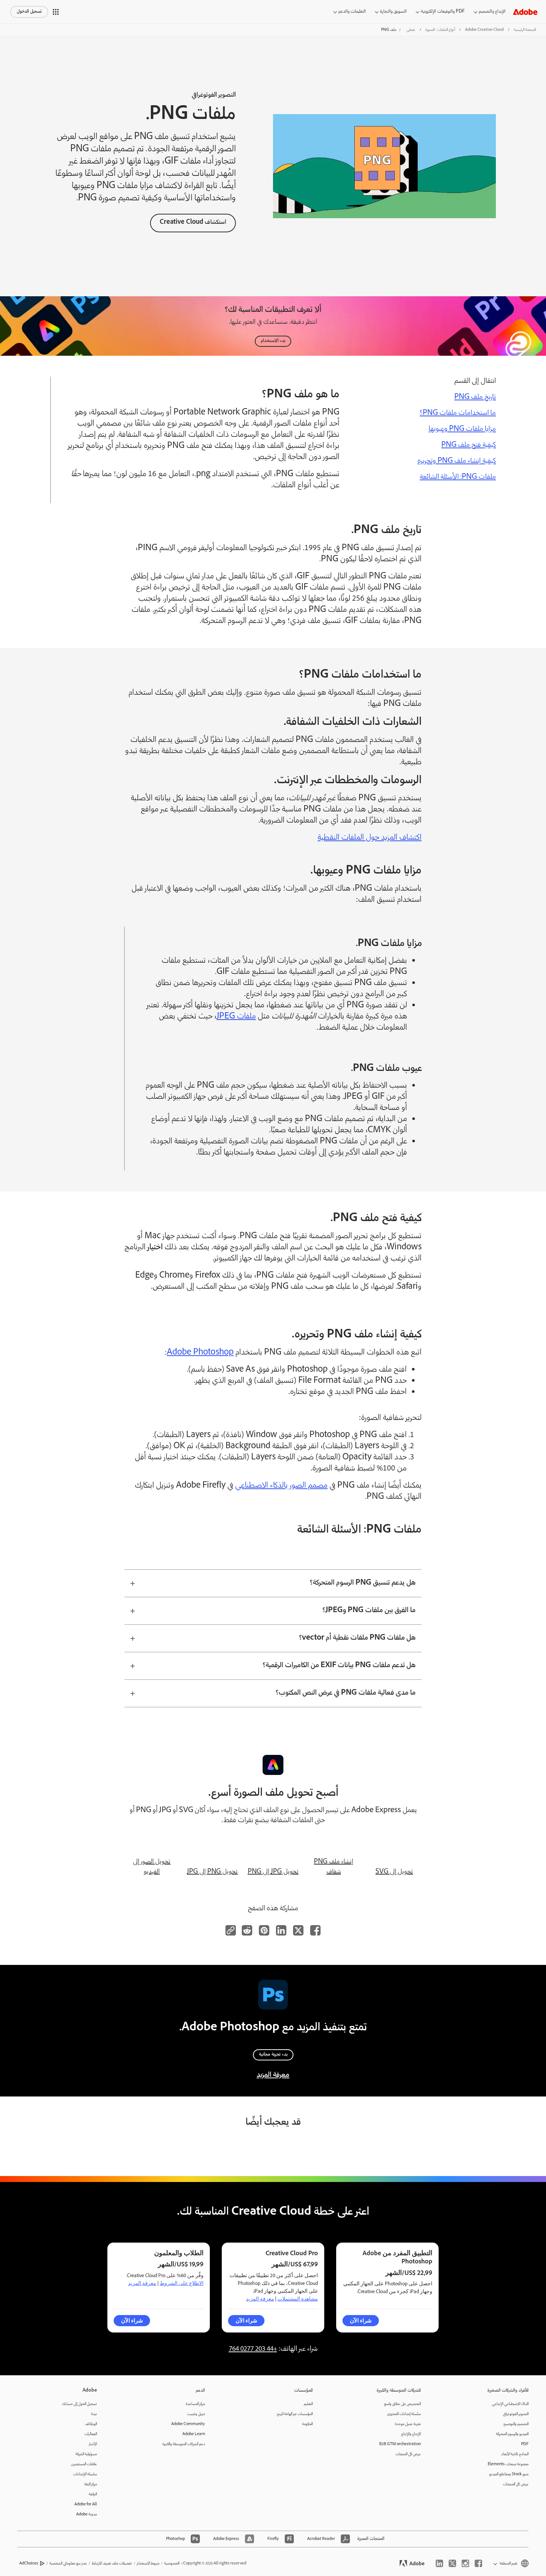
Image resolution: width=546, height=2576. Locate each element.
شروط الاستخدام (148, 2564)
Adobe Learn (194, 2434)
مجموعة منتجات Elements (508, 2464)
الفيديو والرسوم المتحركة (512, 2434)
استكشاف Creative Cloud (193, 222)
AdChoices (29, 2564)
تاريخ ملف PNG (475, 397)
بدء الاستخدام (273, 341)
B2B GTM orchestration (400, 2444)
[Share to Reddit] (247, 1930)
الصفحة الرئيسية (525, 30)
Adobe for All (86, 2504)
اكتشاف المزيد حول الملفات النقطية (370, 838)
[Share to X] (298, 1930)
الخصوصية (172, 2564)
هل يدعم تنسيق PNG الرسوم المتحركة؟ (363, 1583)
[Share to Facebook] (315, 1930)
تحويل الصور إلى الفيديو (152, 1867)
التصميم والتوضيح (516, 2424)
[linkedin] (439, 2563)
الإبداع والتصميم (492, 12)
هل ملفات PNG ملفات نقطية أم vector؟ (357, 1638)
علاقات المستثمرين (84, 2464)
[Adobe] (525, 12)
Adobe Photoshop (200, 1353)
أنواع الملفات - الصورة (440, 30)
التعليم (308, 2404)
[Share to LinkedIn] (281, 1930)
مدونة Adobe (87, 2514)
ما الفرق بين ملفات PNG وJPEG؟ (369, 1611)
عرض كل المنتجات (516, 2484)
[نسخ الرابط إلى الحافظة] (231, 1930)
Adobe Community (188, 2424)
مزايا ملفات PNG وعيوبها (462, 429)
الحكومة (307, 2424)
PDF (525, 2444)
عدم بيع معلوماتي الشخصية (68, 2564)
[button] (56, 12)
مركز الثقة (91, 2484)
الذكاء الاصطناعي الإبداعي (510, 2404)
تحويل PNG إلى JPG (212, 1872)
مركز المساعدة (195, 2404)
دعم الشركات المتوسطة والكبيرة (184, 2444)
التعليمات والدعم (352, 12)
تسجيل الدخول (29, 12)
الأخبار (93, 2444)
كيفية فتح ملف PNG (469, 445)
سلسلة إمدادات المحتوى (404, 2414)
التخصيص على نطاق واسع (402, 2404)
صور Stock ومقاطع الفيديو (509, 2474)
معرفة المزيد (273, 2075)
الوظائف (91, 2424)
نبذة (94, 2414)
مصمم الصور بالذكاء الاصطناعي (281, 1486)
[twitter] (452, 2563)
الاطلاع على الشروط (182, 2283)
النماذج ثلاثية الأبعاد (515, 2454)
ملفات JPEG (236, 1017)
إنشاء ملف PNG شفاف (334, 1867)
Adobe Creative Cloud (484, 30)
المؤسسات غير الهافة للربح (295, 2414)
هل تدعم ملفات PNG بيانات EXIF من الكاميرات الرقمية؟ (339, 1666)
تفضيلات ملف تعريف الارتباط (112, 2564)
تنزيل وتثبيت (196, 2414)
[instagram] (465, 2563)
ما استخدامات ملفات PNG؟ (458, 413)
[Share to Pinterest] (264, 1930)
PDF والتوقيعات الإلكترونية (443, 12)
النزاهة (93, 2494)
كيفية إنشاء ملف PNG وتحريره (457, 461)
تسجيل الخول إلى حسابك (79, 2404)
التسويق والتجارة (393, 12)
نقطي (411, 30)
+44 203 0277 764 (253, 2349)
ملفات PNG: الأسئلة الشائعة (458, 477)
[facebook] (478, 2563)
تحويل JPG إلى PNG (273, 1872)
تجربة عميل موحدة (408, 2424)
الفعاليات (91, 2434)
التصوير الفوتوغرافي (516, 2414)
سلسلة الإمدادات (85, 2474)
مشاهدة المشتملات (298, 2299)
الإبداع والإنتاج (411, 2434)
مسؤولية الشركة (86, 2454)
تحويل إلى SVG (394, 1872)
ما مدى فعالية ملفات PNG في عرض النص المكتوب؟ (346, 1693)
